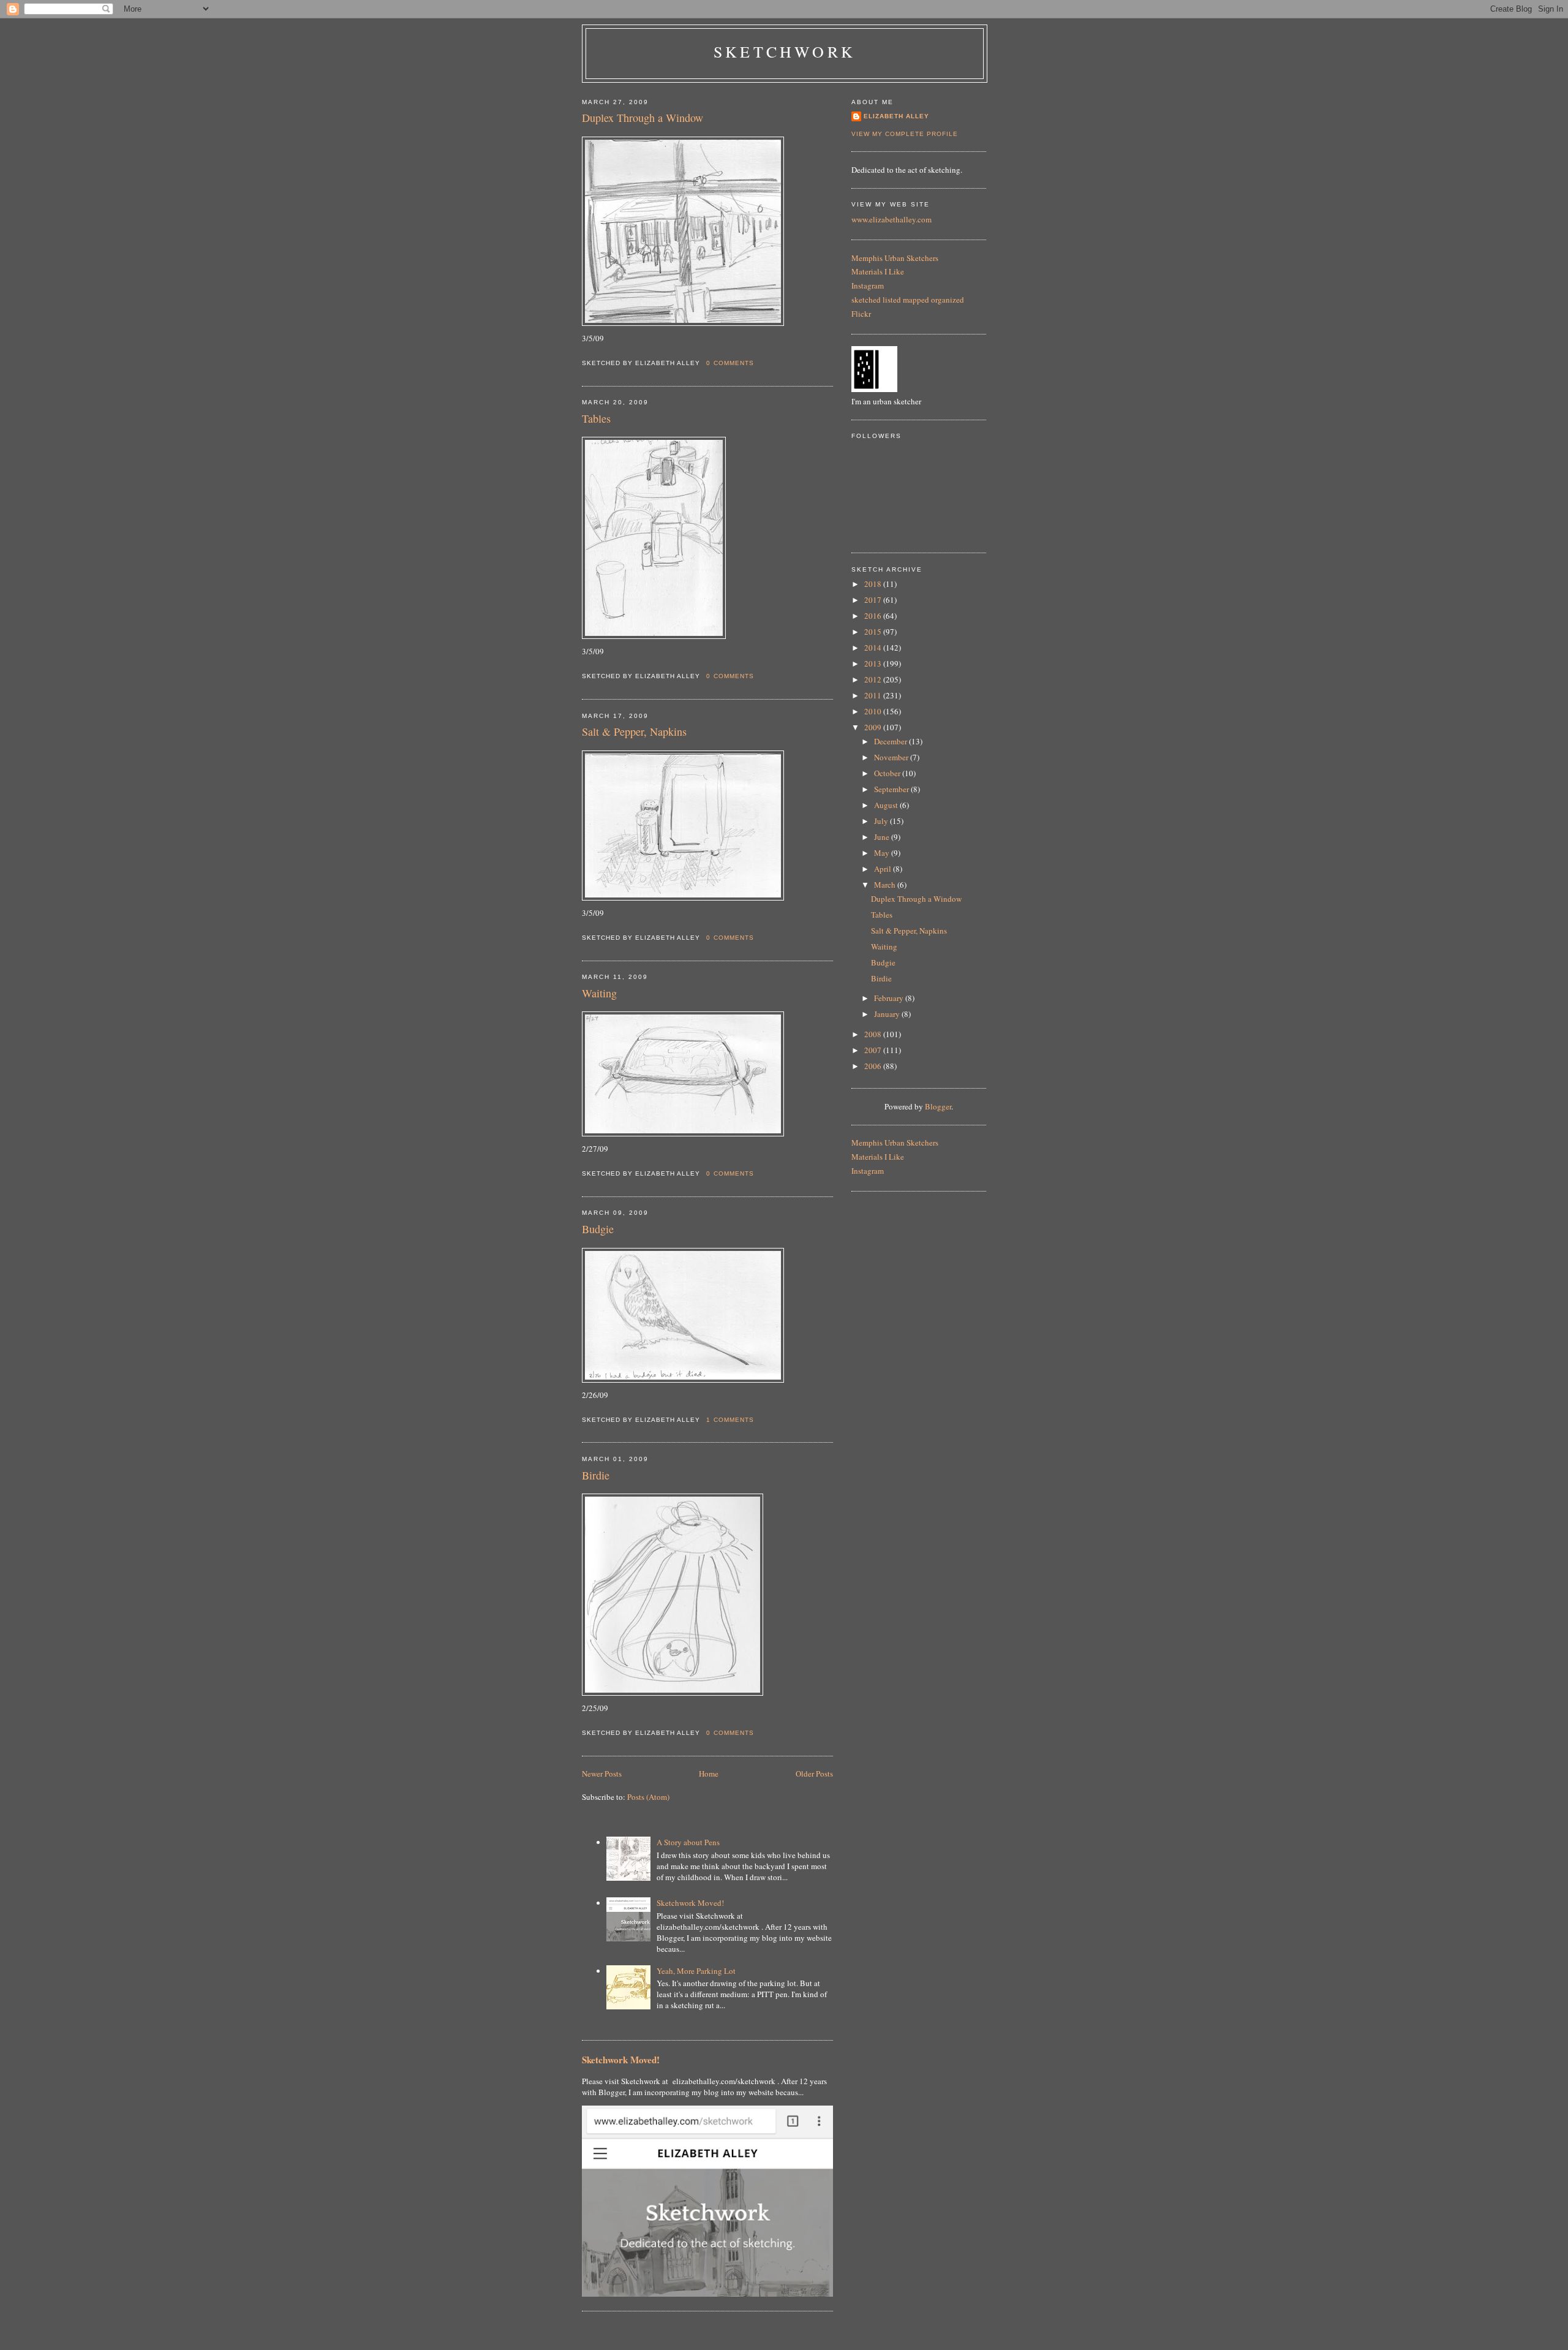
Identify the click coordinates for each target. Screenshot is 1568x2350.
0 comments (730, 363)
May (883, 853)
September (892, 789)
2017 (874, 600)
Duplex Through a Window (643, 118)
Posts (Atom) (648, 1797)
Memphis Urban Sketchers (895, 258)
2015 (874, 632)
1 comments (730, 1420)
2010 (874, 711)
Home (709, 1774)
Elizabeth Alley (896, 116)
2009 (874, 727)
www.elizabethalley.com (891, 219)
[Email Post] (758, 363)
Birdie (596, 1475)
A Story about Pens (688, 1842)
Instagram (868, 285)
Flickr (861, 314)
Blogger (938, 1106)
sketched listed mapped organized (908, 300)
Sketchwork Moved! (690, 1903)
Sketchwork (785, 51)
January (888, 1014)
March (886, 885)
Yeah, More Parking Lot (696, 1971)
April (884, 869)
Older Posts (814, 1774)
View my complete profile (905, 134)
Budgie (598, 1229)
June (883, 837)
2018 (874, 584)
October (888, 773)
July (882, 821)
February (890, 998)
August (887, 805)
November (892, 757)
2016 (874, 616)
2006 (874, 1066)
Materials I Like (878, 271)
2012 (874, 679)
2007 (874, 1050)
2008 (874, 1034)
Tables (596, 418)
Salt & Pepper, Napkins (634, 731)
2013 (874, 663)
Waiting (599, 993)
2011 (874, 695)
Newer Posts (602, 1774)
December (891, 741)
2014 (874, 648)
